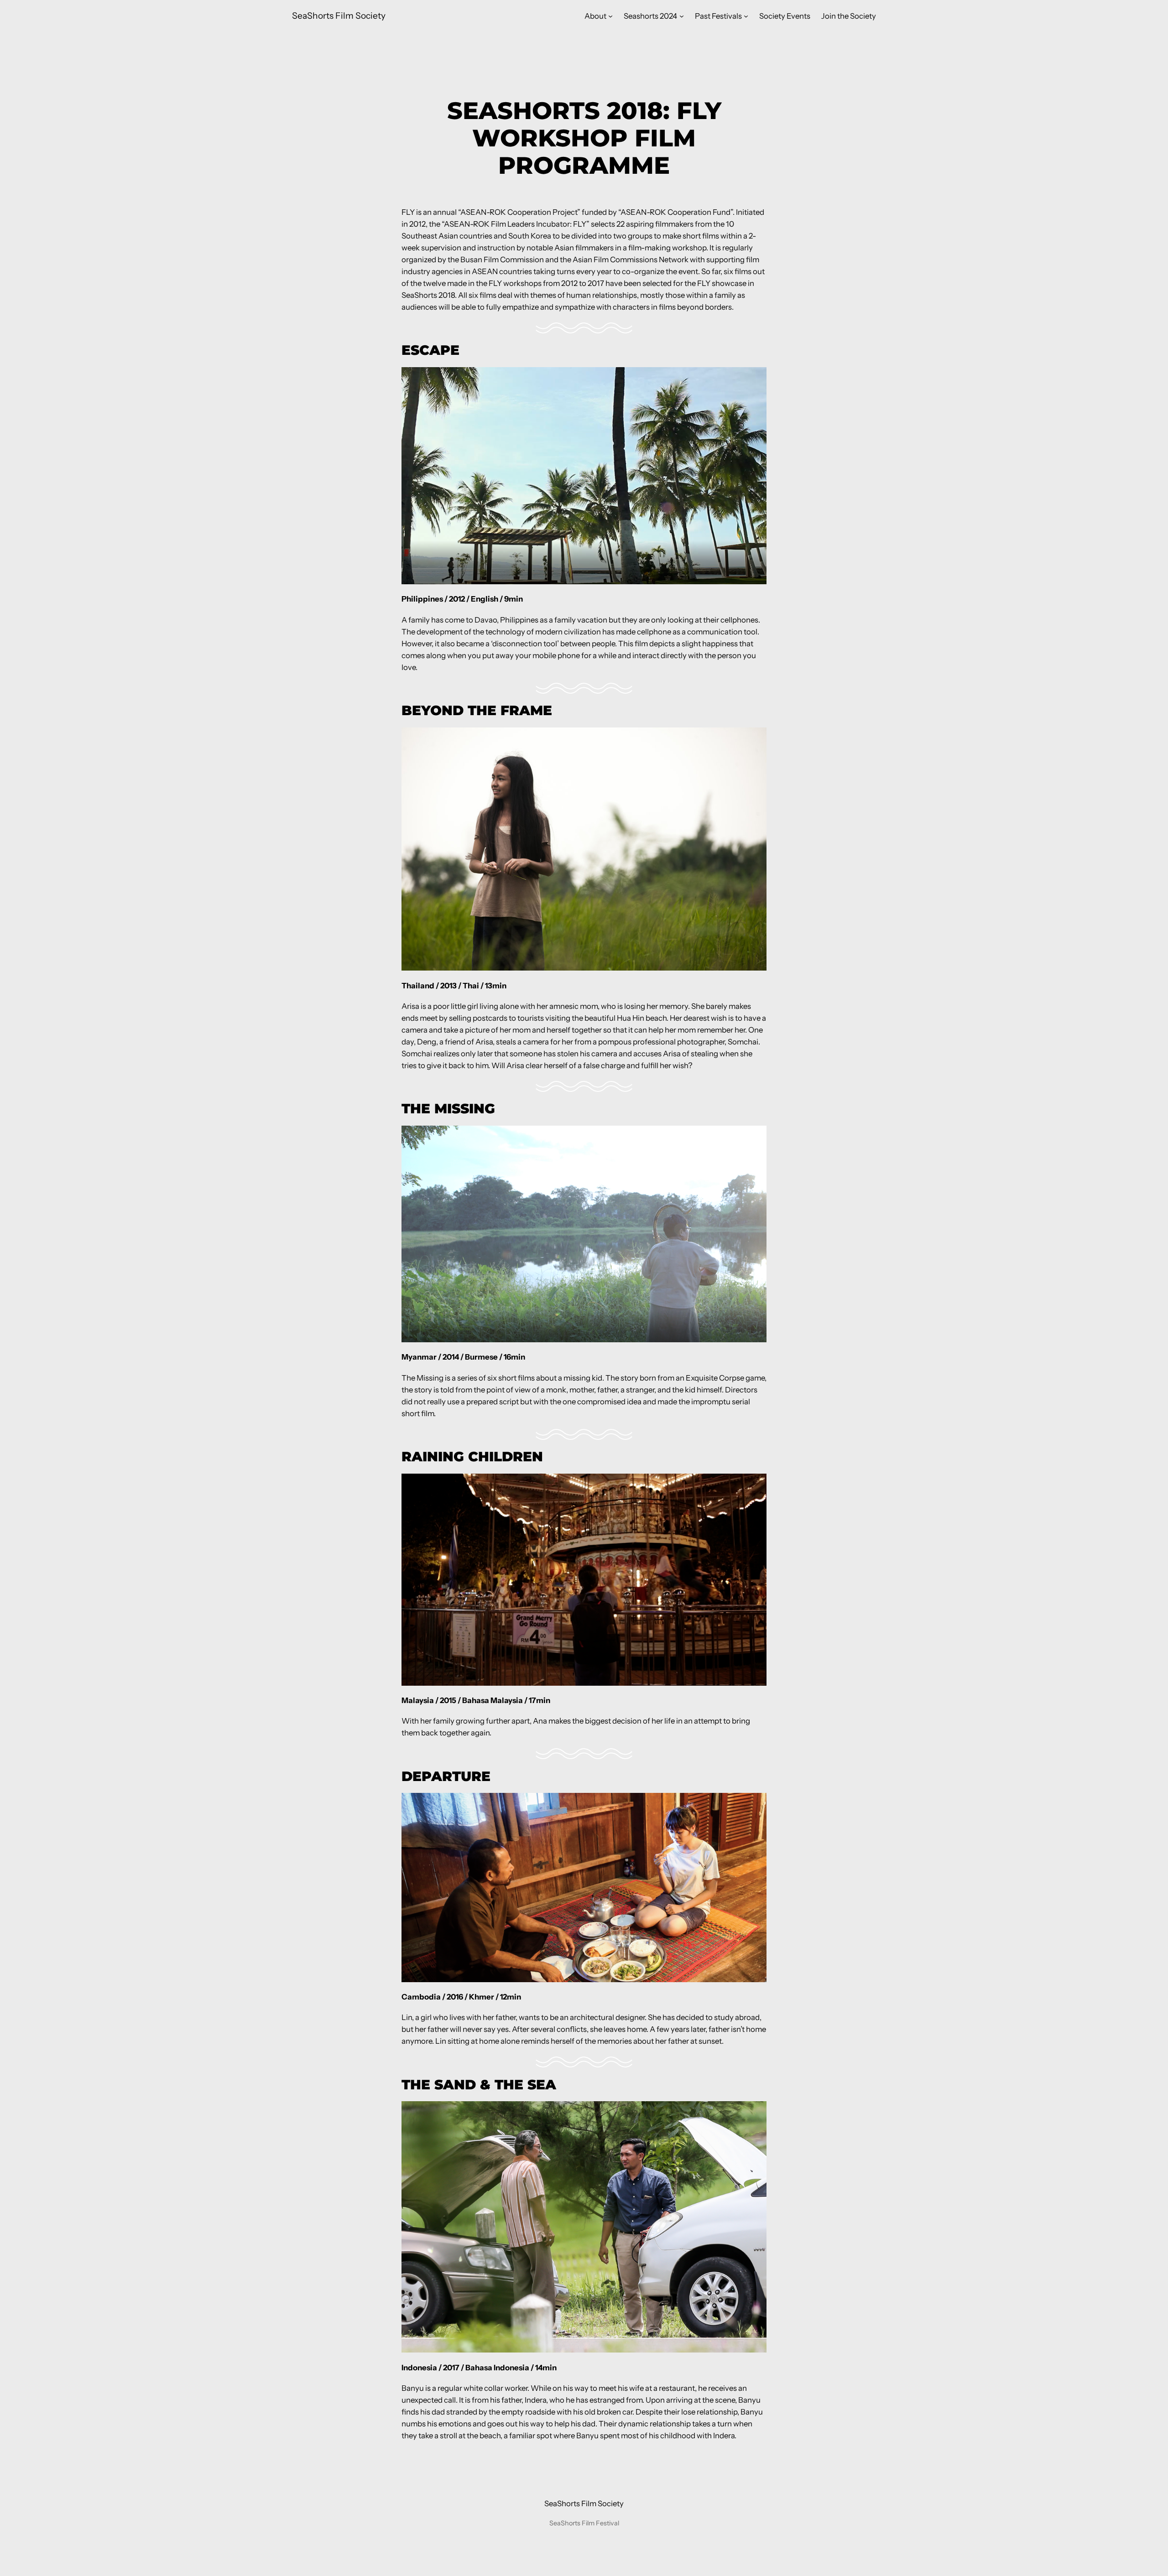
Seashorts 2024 (650, 16)
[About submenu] (610, 16)
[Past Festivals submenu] (746, 16)
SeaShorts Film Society (339, 16)
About (595, 16)
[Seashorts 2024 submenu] (682, 16)
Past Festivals (718, 16)
